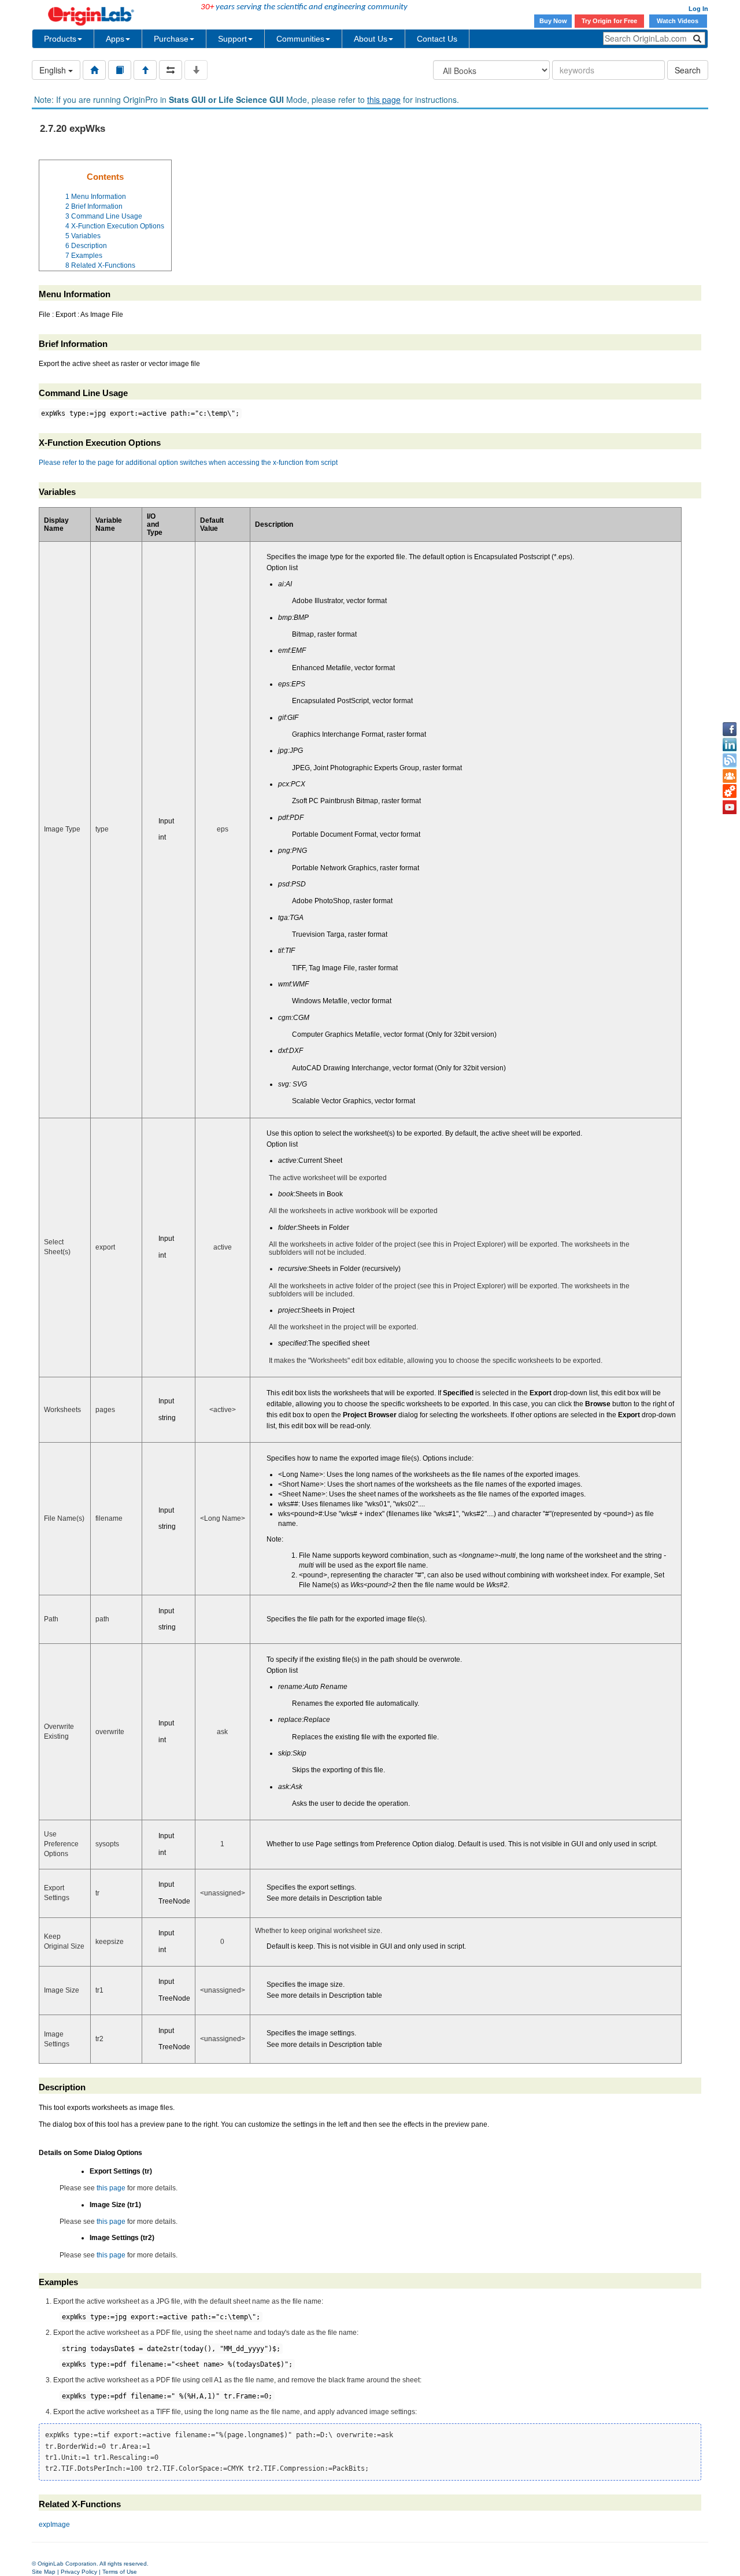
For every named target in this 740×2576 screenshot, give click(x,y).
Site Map (44, 2572)
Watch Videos (678, 21)
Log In (698, 9)
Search (688, 70)
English (54, 70)
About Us (371, 39)
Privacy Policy (79, 2572)
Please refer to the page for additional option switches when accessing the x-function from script (188, 463)
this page (384, 99)
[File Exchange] (730, 792)
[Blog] (730, 760)
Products (60, 39)
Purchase (171, 39)
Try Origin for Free (609, 21)
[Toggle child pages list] (196, 70)
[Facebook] (730, 729)
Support (232, 39)
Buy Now (553, 21)
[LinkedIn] (730, 745)
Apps (115, 39)
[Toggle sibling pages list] (171, 70)
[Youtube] (730, 807)
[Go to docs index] (94, 70)
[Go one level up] (145, 70)
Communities (300, 39)
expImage (54, 2525)
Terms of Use (120, 2572)
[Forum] (730, 776)
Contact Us (437, 39)
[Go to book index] (120, 70)
